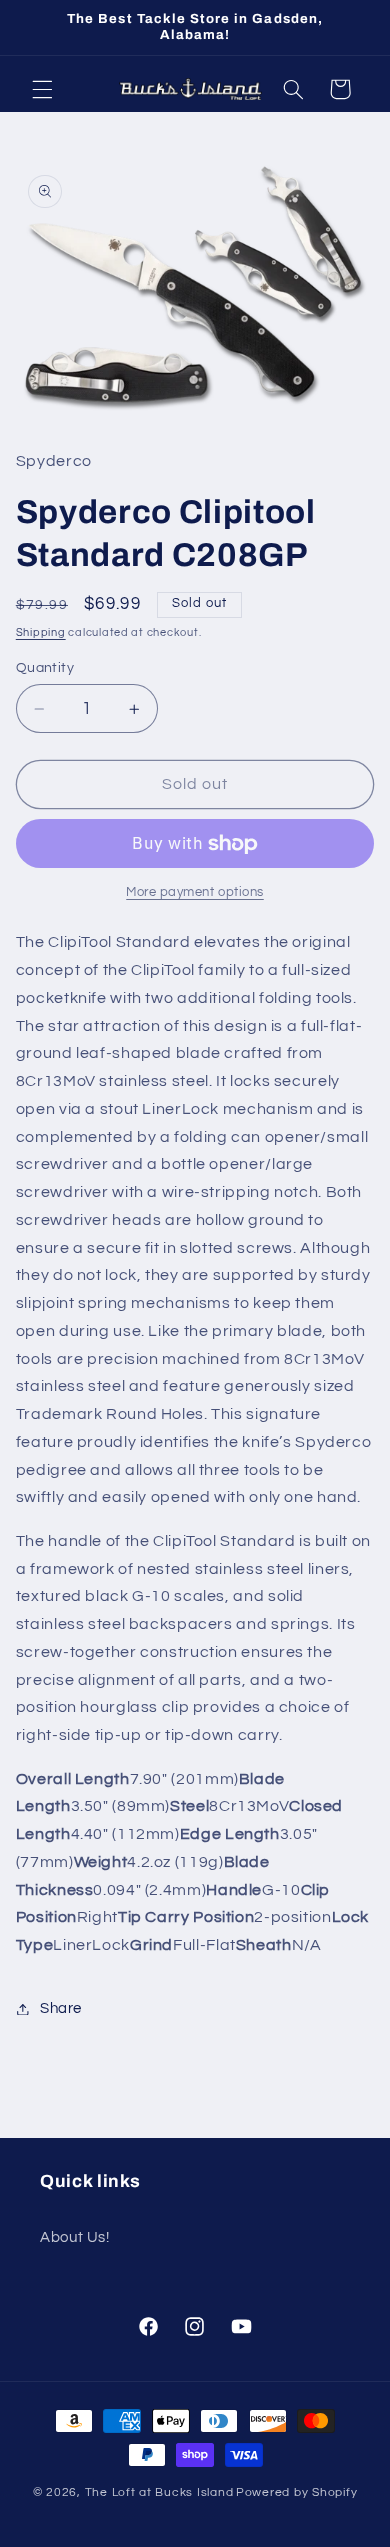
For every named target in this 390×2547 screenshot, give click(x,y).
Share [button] (61, 2008)
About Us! (75, 2237)
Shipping (41, 632)
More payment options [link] (195, 892)
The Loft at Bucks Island (159, 2492)
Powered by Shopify (296, 2492)
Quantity (45, 668)
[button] (42, 89)
